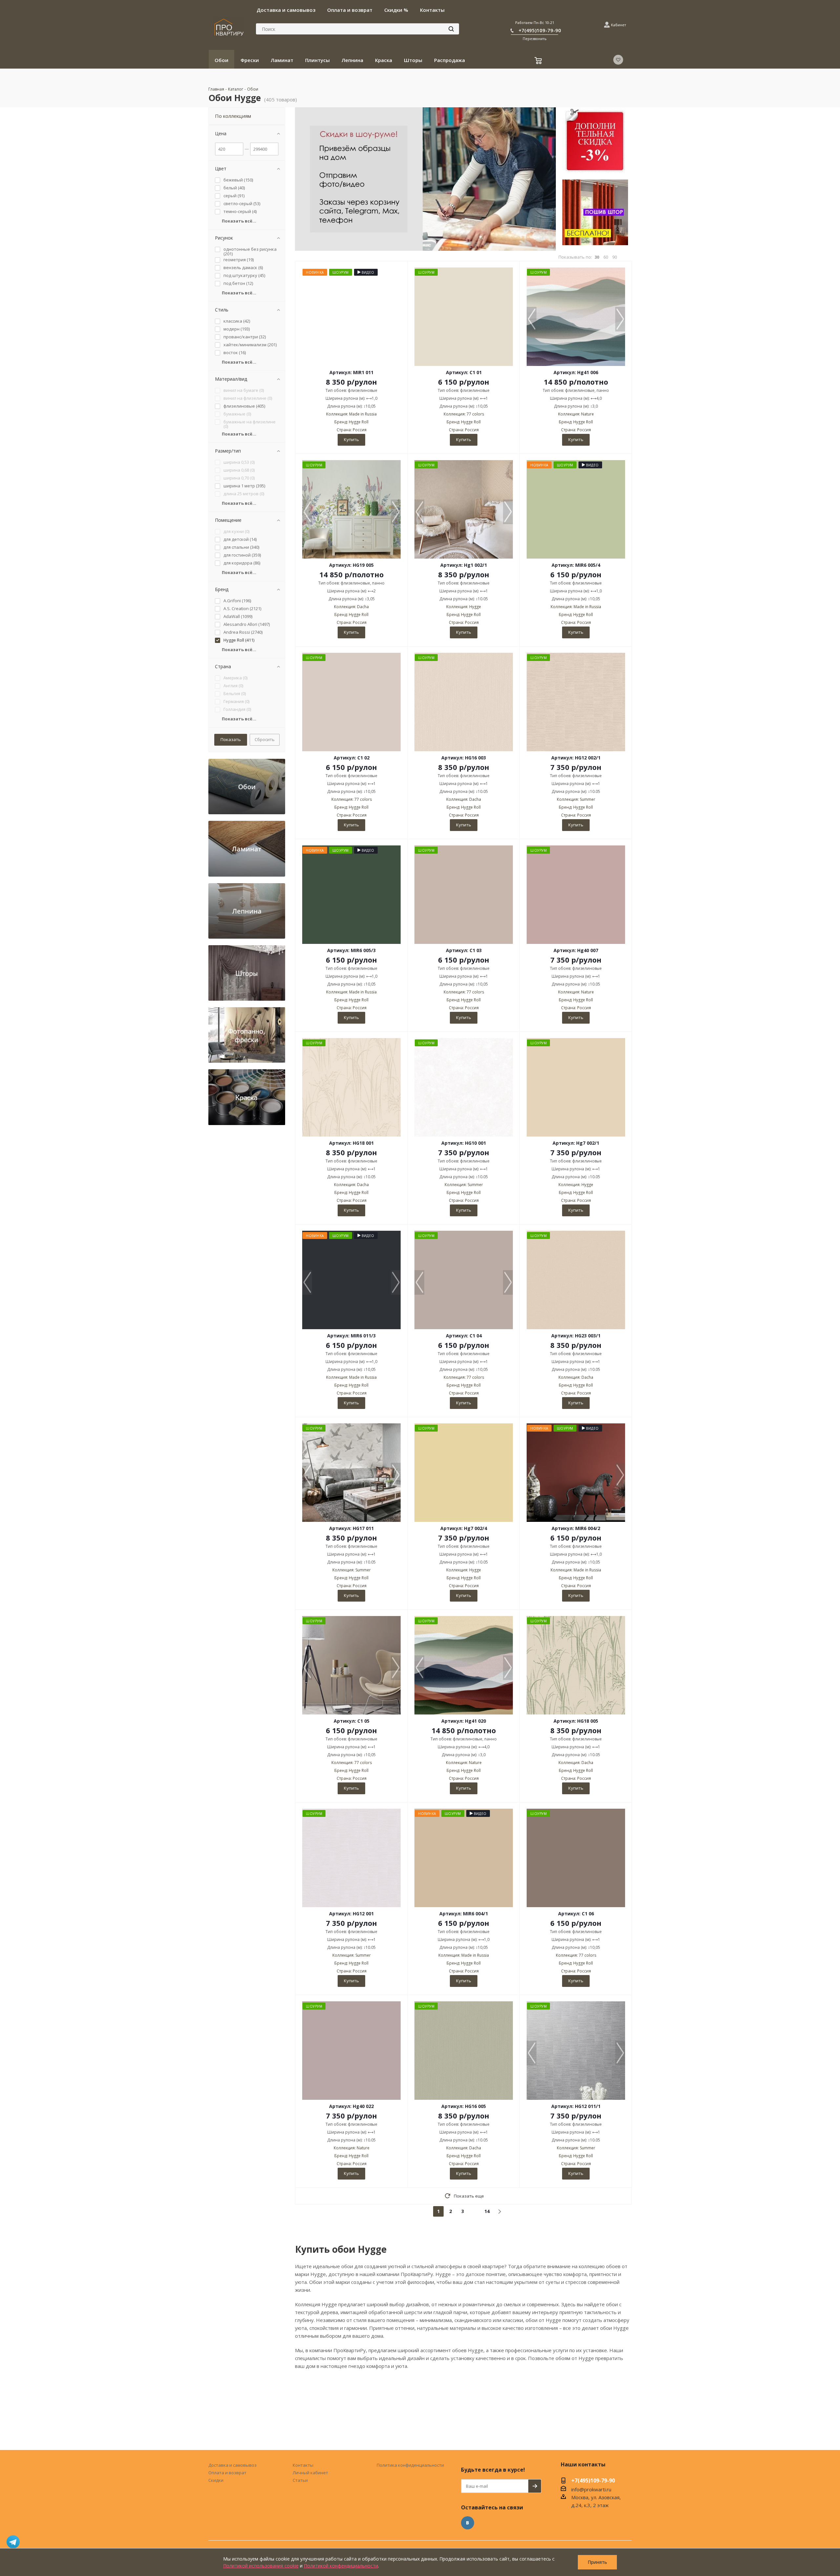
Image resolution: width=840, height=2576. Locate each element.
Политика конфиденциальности (410, 2465)
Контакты (303, 2465)
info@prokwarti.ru (591, 2489)
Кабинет (619, 25)
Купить (351, 439)
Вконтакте (468, 2523)
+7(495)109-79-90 (540, 30)
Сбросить (265, 739)
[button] (620, 319)
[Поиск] (451, 29)
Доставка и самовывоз (232, 2465)
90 (615, 257)
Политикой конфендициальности (341, 2566)
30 (597, 257)
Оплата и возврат (227, 2473)
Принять (597, 2562)
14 (487, 2211)
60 (606, 257)
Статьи (300, 2480)
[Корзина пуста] (539, 61)
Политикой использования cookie (261, 2566)
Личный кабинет (310, 2473)
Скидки (216, 2480)
